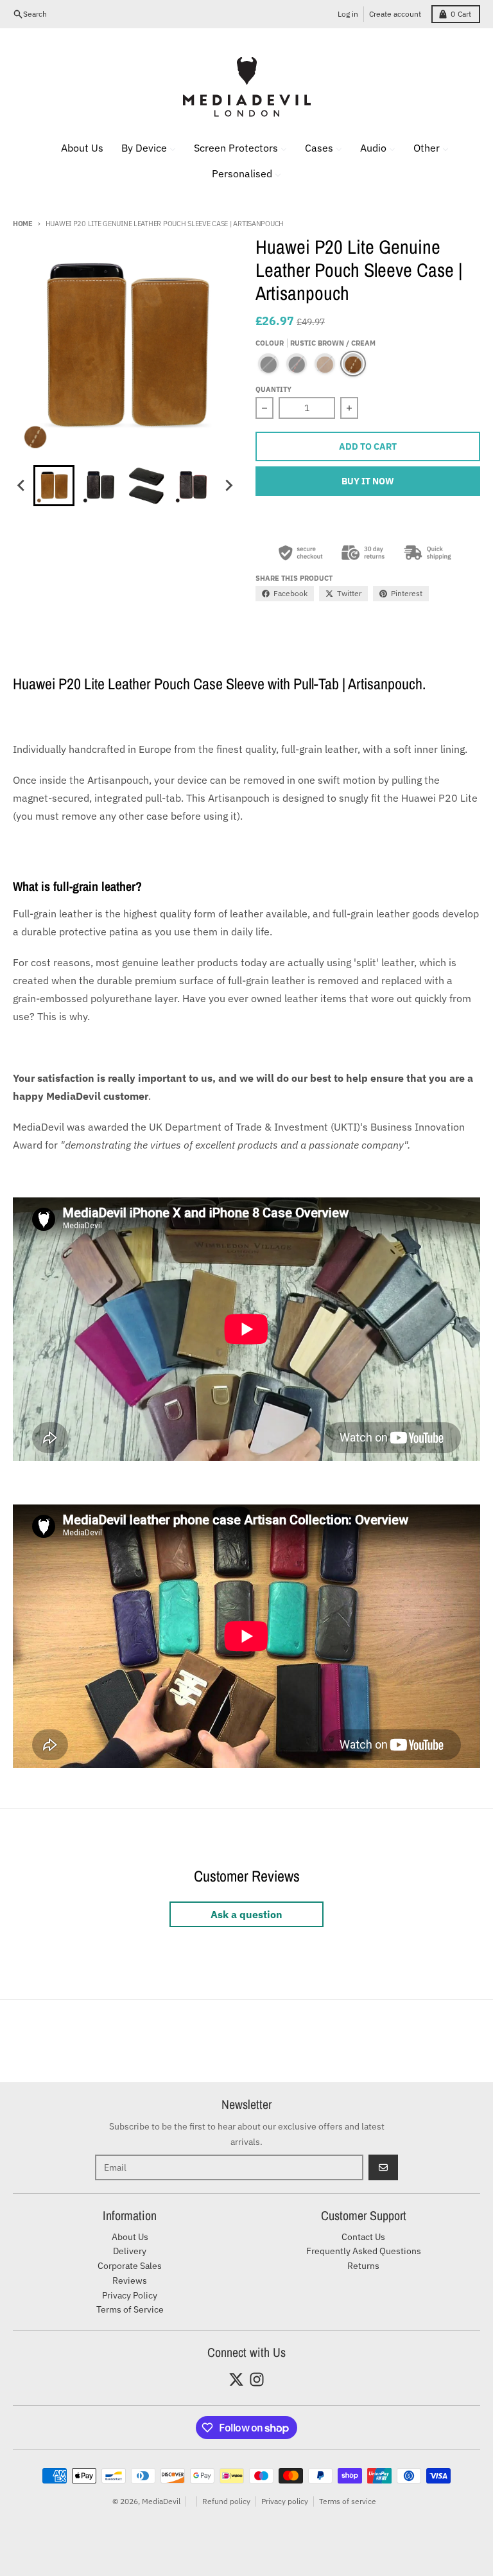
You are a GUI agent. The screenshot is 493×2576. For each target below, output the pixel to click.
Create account (395, 14)
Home (23, 224)
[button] (54, 486)
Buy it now (368, 481)
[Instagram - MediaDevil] (257, 2379)
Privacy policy (285, 2501)
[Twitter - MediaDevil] (236, 2379)
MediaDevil (161, 2501)
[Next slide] (229, 486)
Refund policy (226, 2501)
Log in (348, 14)
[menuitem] (74, 148)
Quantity (273, 389)
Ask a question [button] (246, 1914)
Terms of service (348, 2501)
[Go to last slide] (22, 486)
